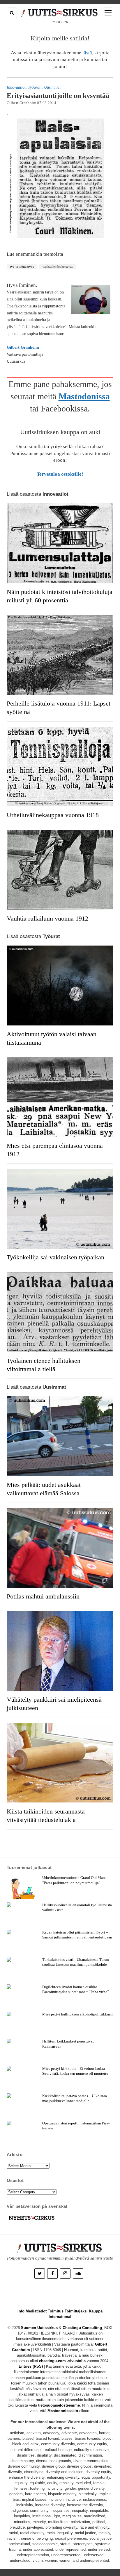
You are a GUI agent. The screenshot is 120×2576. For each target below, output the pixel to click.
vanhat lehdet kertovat (58, 266)
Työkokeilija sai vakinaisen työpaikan (55, 1257)
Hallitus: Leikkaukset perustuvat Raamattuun (68, 2044)
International (60, 2317)
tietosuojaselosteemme (59, 2405)
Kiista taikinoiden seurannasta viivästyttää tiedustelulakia (46, 1816)
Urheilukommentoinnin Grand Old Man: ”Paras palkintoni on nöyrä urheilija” (74, 1880)
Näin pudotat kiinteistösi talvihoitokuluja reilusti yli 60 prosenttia (60, 596)
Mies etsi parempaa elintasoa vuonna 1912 (55, 1150)
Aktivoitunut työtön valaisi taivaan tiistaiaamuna (52, 1038)
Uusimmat (52, 87)
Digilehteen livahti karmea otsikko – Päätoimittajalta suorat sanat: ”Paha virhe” (76, 1989)
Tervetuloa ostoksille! (60, 474)
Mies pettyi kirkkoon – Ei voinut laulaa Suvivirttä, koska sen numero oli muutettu (75, 2071)
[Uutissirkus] (31, 2220)
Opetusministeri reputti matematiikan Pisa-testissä (76, 2126)
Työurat (34, 87)
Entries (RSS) (31, 2366)
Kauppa (96, 2311)
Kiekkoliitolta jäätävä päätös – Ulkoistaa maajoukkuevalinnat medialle (75, 2098)
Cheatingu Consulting (82, 2328)
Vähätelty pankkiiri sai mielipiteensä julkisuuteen (54, 1704)
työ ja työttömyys (22, 266)
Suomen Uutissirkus (39, 2328)
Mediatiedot (36, 2311)
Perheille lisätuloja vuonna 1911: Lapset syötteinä (59, 708)
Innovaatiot (16, 87)
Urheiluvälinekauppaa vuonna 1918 (53, 815)
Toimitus (56, 2311)
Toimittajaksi (76, 2311)
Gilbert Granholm (23, 347)
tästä (87, 53)
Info (21, 2311)
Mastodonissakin (63, 2411)
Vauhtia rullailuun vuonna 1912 (47, 919)
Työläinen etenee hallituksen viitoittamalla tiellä (44, 1365)
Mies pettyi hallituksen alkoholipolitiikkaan (77, 2014)
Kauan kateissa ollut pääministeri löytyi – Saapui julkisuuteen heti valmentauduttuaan (77, 1935)
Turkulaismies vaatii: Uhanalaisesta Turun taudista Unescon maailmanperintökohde (76, 1962)
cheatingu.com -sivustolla (62, 2361)
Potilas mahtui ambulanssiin (43, 1596)
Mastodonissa (84, 396)
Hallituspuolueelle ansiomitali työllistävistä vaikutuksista (77, 1907)
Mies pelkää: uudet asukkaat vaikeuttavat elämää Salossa (44, 1489)
